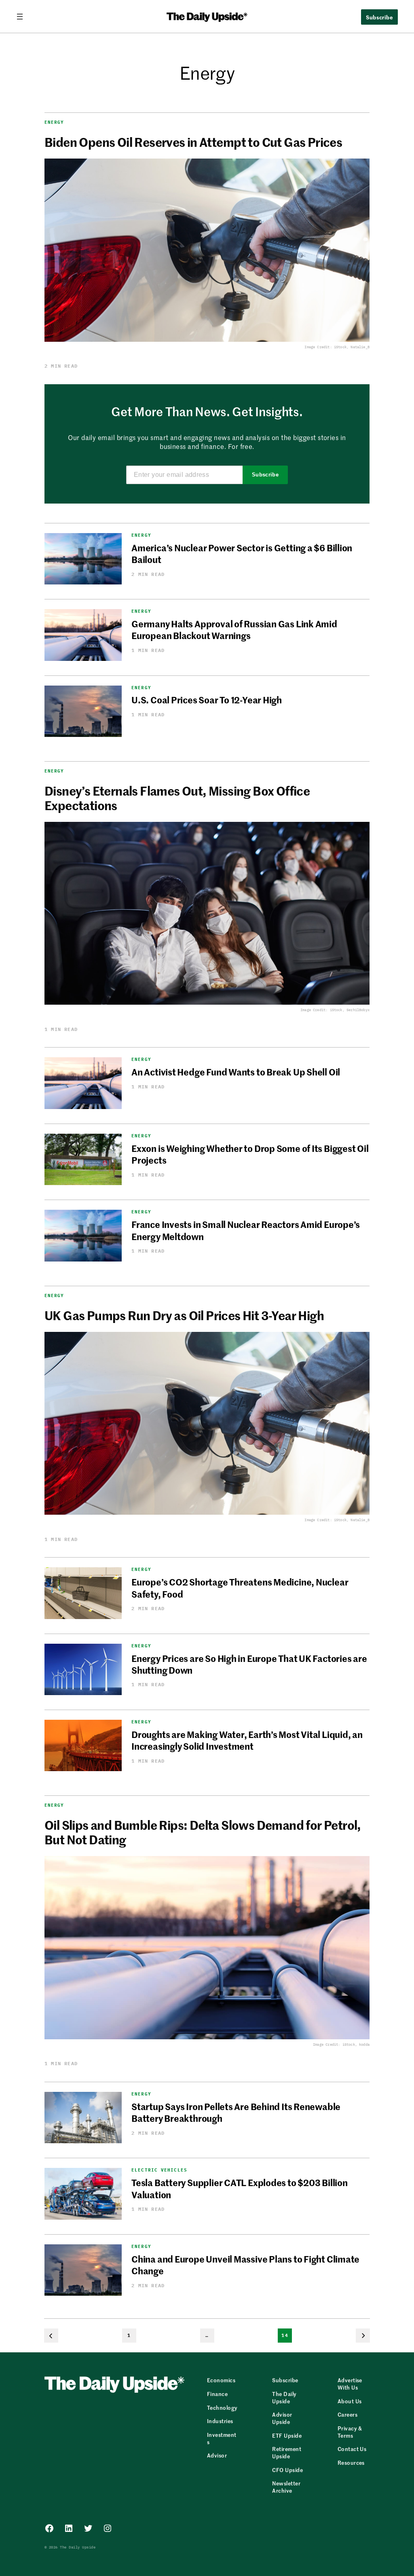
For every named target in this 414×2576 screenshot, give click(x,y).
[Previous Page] (51, 2336)
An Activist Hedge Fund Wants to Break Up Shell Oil (236, 1072)
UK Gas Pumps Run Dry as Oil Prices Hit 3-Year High (184, 1315)
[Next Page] (363, 2336)
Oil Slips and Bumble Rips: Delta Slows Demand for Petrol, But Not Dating (203, 1832)
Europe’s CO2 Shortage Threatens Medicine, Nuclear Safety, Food (240, 1588)
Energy (54, 122)
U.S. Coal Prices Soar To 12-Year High (207, 700)
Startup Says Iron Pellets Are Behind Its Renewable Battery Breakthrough (236, 2112)
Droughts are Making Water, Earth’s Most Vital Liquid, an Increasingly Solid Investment (247, 1740)
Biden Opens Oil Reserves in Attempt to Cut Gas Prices (193, 142)
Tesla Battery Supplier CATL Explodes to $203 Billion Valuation (240, 2188)
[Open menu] (23, 17)
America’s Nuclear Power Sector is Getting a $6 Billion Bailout (242, 554)
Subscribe (265, 475)
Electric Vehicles (159, 2170)
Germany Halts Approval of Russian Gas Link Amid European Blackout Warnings (234, 630)
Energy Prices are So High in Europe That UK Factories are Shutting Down (249, 1664)
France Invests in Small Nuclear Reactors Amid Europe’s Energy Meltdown (246, 1230)
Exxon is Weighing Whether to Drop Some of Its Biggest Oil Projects (250, 1154)
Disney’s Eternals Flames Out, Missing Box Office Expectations (177, 798)
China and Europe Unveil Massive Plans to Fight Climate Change (245, 2265)
